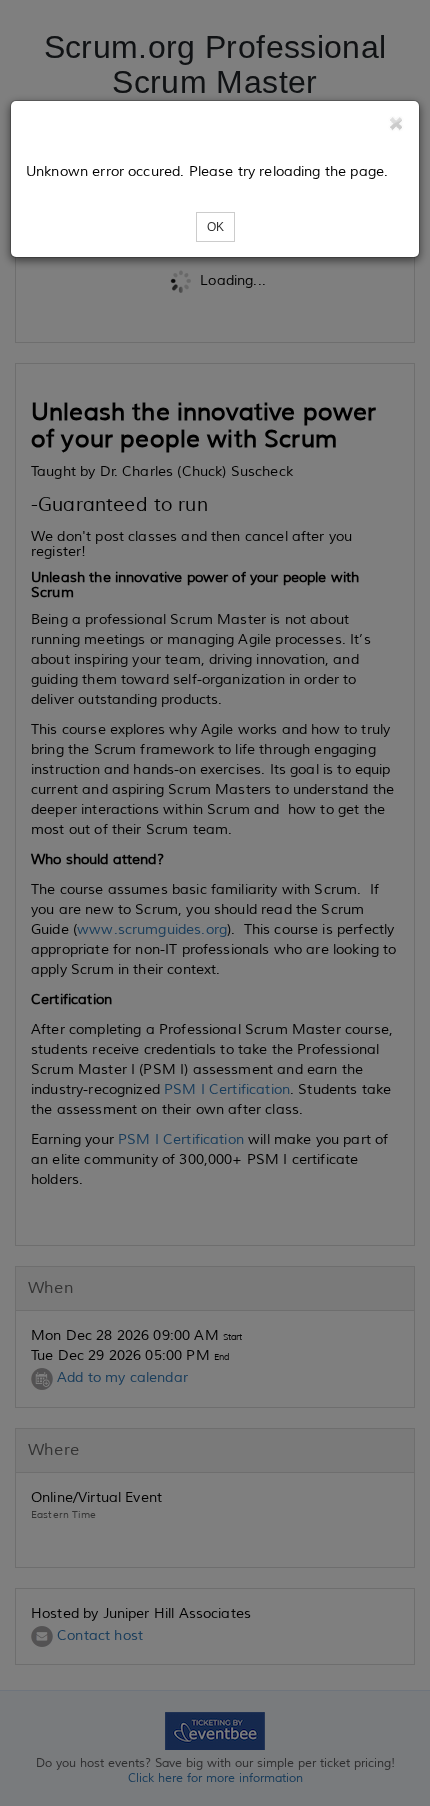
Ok (215, 227)
